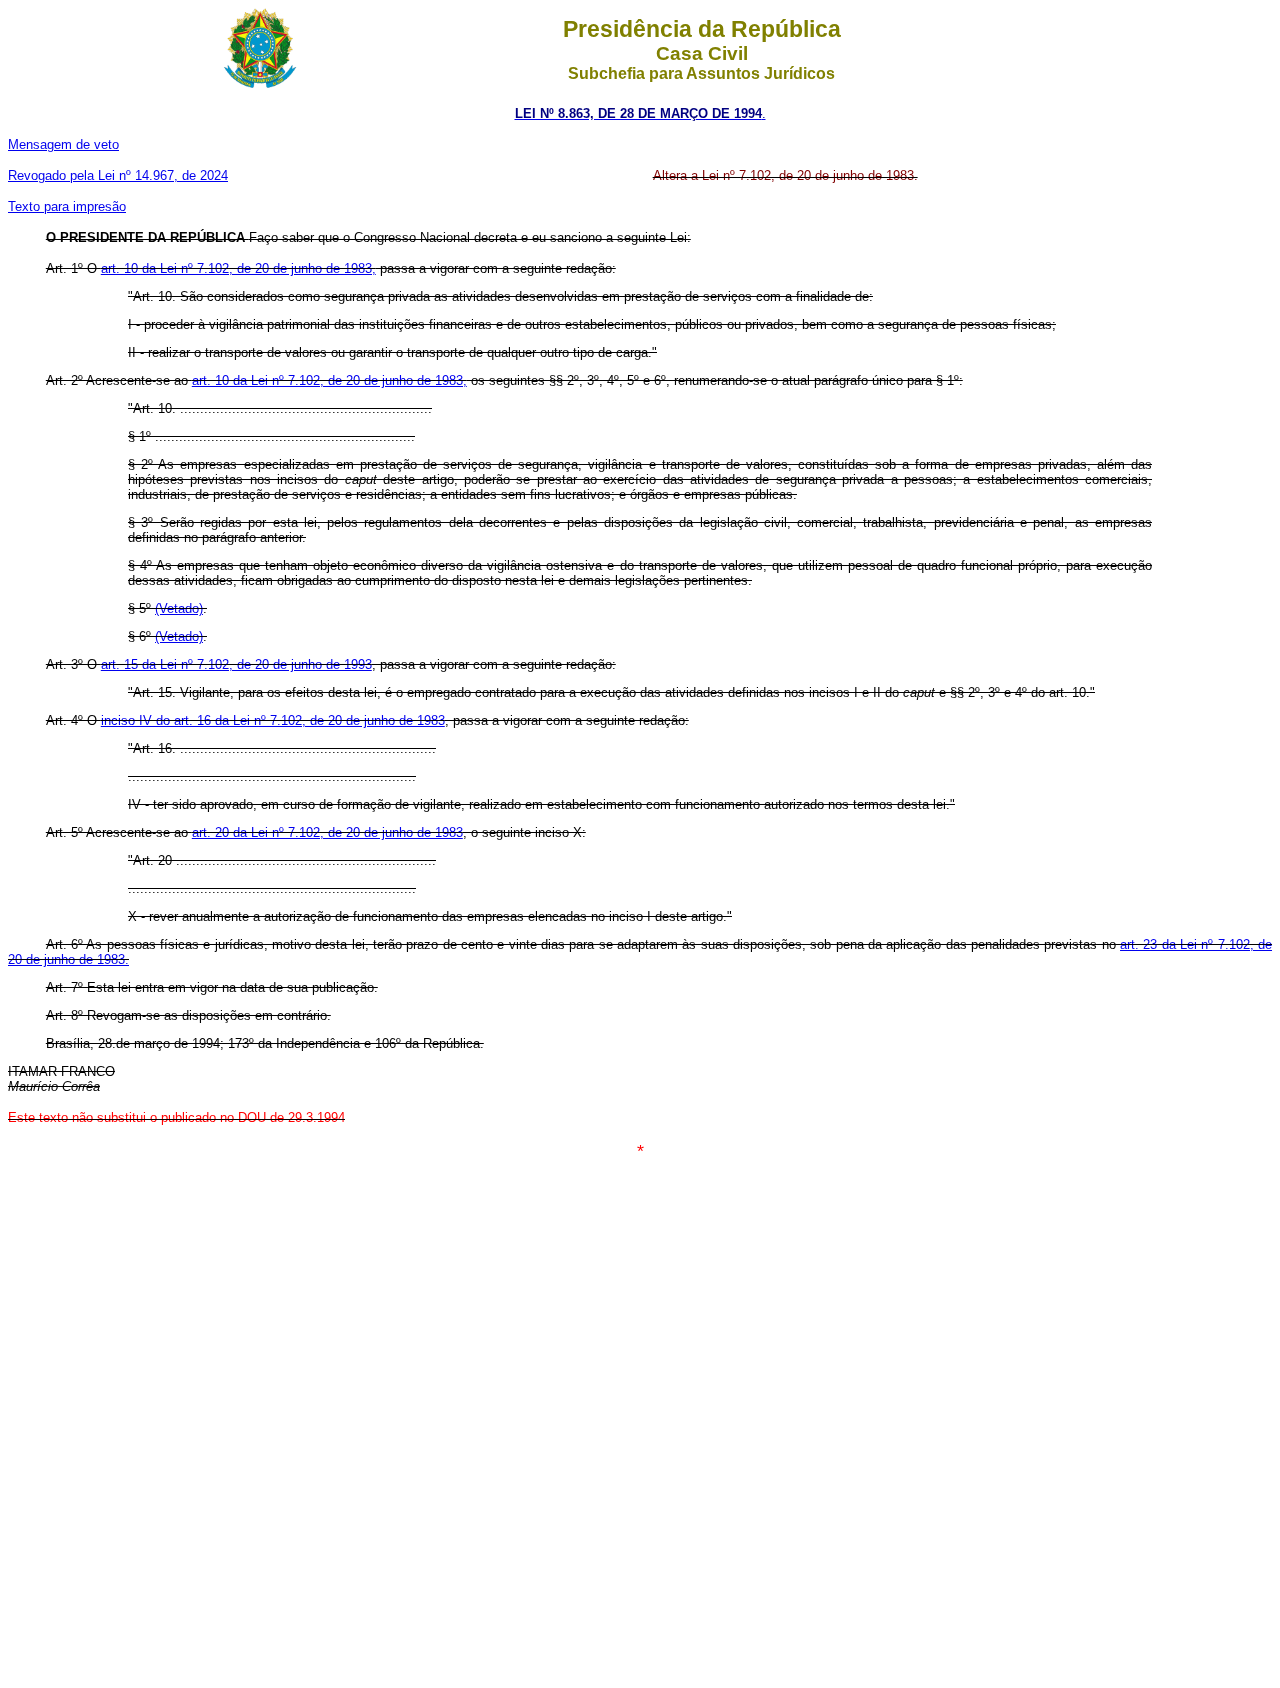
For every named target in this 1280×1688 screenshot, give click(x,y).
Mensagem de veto (63, 144)
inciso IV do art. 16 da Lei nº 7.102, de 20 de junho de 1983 (273, 720)
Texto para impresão (67, 206)
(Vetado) (179, 608)
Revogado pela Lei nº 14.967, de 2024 (118, 175)
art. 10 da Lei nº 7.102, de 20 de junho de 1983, (238, 268)
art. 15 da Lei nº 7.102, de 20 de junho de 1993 (236, 664)
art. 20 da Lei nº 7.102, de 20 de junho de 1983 (327, 832)
